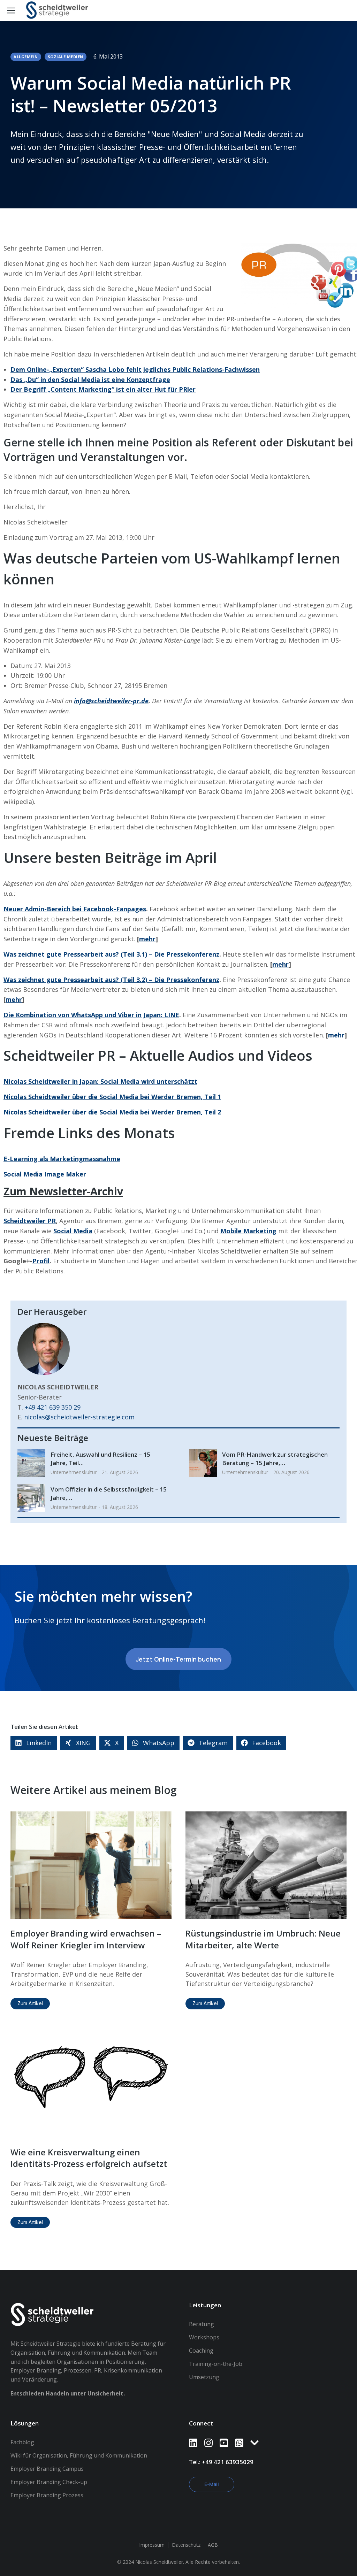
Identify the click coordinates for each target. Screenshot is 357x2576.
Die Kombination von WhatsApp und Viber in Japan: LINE (91, 1015)
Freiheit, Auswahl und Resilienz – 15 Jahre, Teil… (100, 1459)
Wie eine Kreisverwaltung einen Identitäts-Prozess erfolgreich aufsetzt (89, 2158)
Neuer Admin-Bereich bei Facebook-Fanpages (75, 909)
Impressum (152, 2545)
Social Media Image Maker (45, 1174)
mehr (147, 939)
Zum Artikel (30, 2003)
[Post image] (31, 1463)
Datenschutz (186, 2545)
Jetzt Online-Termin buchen (178, 1659)
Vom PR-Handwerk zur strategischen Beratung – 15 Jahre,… (275, 1459)
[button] (34, 1743)
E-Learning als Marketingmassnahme (62, 1159)
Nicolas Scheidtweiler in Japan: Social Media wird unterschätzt (100, 1081)
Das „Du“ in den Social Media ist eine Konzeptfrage (90, 379)
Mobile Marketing (248, 1231)
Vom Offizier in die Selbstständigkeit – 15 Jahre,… (109, 1493)
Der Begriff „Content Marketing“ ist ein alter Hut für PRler (103, 389)
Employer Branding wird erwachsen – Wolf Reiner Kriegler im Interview (86, 1939)
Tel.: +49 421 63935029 (221, 2462)
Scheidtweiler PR (30, 1221)
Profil (41, 1261)
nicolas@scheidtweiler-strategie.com (79, 1417)
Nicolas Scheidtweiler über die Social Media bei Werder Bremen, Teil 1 (112, 1097)
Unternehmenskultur (74, 1472)
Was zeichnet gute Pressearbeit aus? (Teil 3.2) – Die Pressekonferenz (111, 980)
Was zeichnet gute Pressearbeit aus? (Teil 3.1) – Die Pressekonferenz (111, 954)
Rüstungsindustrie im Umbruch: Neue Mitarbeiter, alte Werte (263, 1939)
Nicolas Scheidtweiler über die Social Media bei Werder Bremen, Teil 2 (112, 1112)
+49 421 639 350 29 (53, 1407)
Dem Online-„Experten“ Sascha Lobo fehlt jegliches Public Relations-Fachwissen (135, 369)
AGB (213, 2545)
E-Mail (212, 2484)
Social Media (73, 1231)
